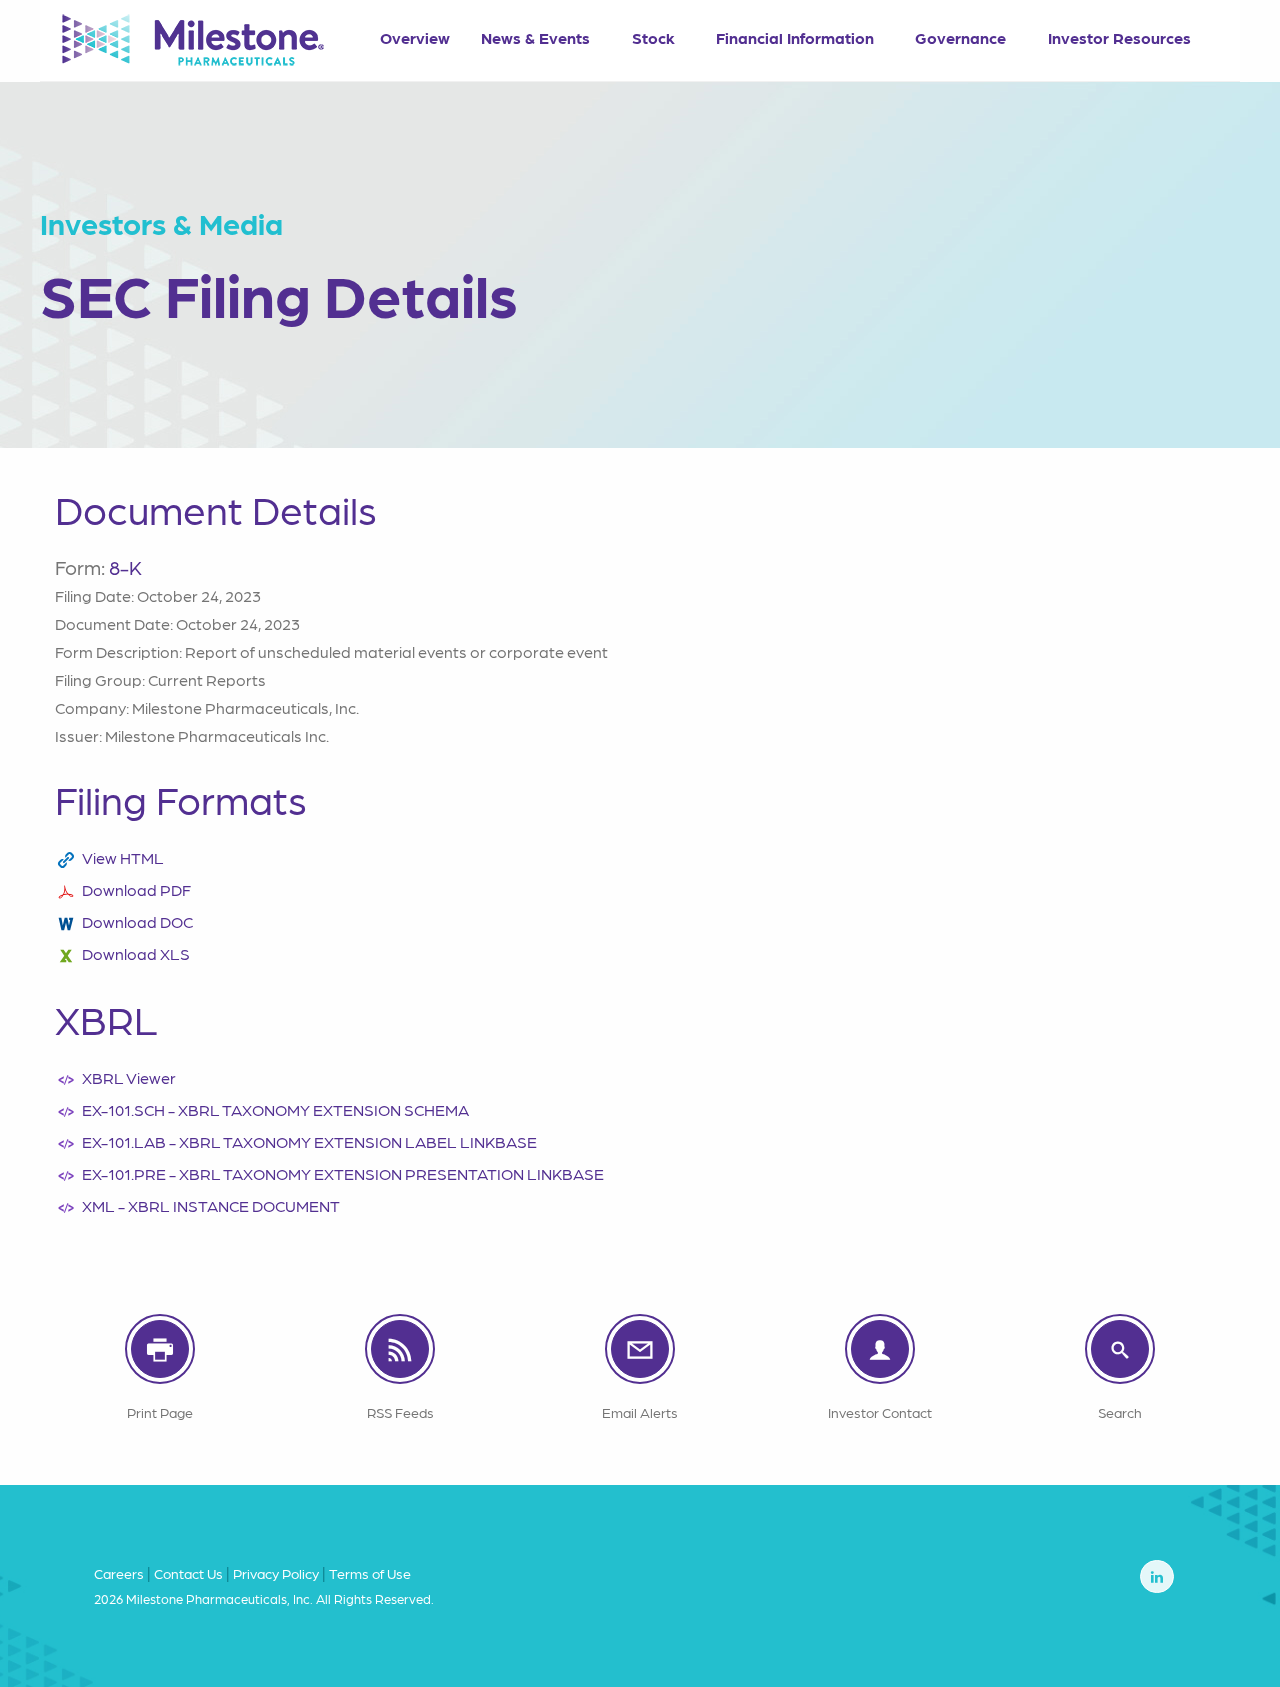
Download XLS (136, 953)
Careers (119, 1573)
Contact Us (188, 1573)
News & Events (535, 37)
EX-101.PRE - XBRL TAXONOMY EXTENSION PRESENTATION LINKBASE (343, 1173)
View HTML (123, 857)
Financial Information (795, 37)
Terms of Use (370, 1573)
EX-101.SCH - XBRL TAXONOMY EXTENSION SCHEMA (275, 1109)
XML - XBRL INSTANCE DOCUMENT (211, 1205)
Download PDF (136, 889)
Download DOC (137, 921)
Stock (653, 37)
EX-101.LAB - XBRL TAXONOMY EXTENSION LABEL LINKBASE (309, 1141)
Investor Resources (1119, 37)
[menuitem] (414, 31)
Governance (960, 37)
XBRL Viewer (129, 1077)
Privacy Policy (276, 1573)
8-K (125, 567)
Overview (415, 37)
